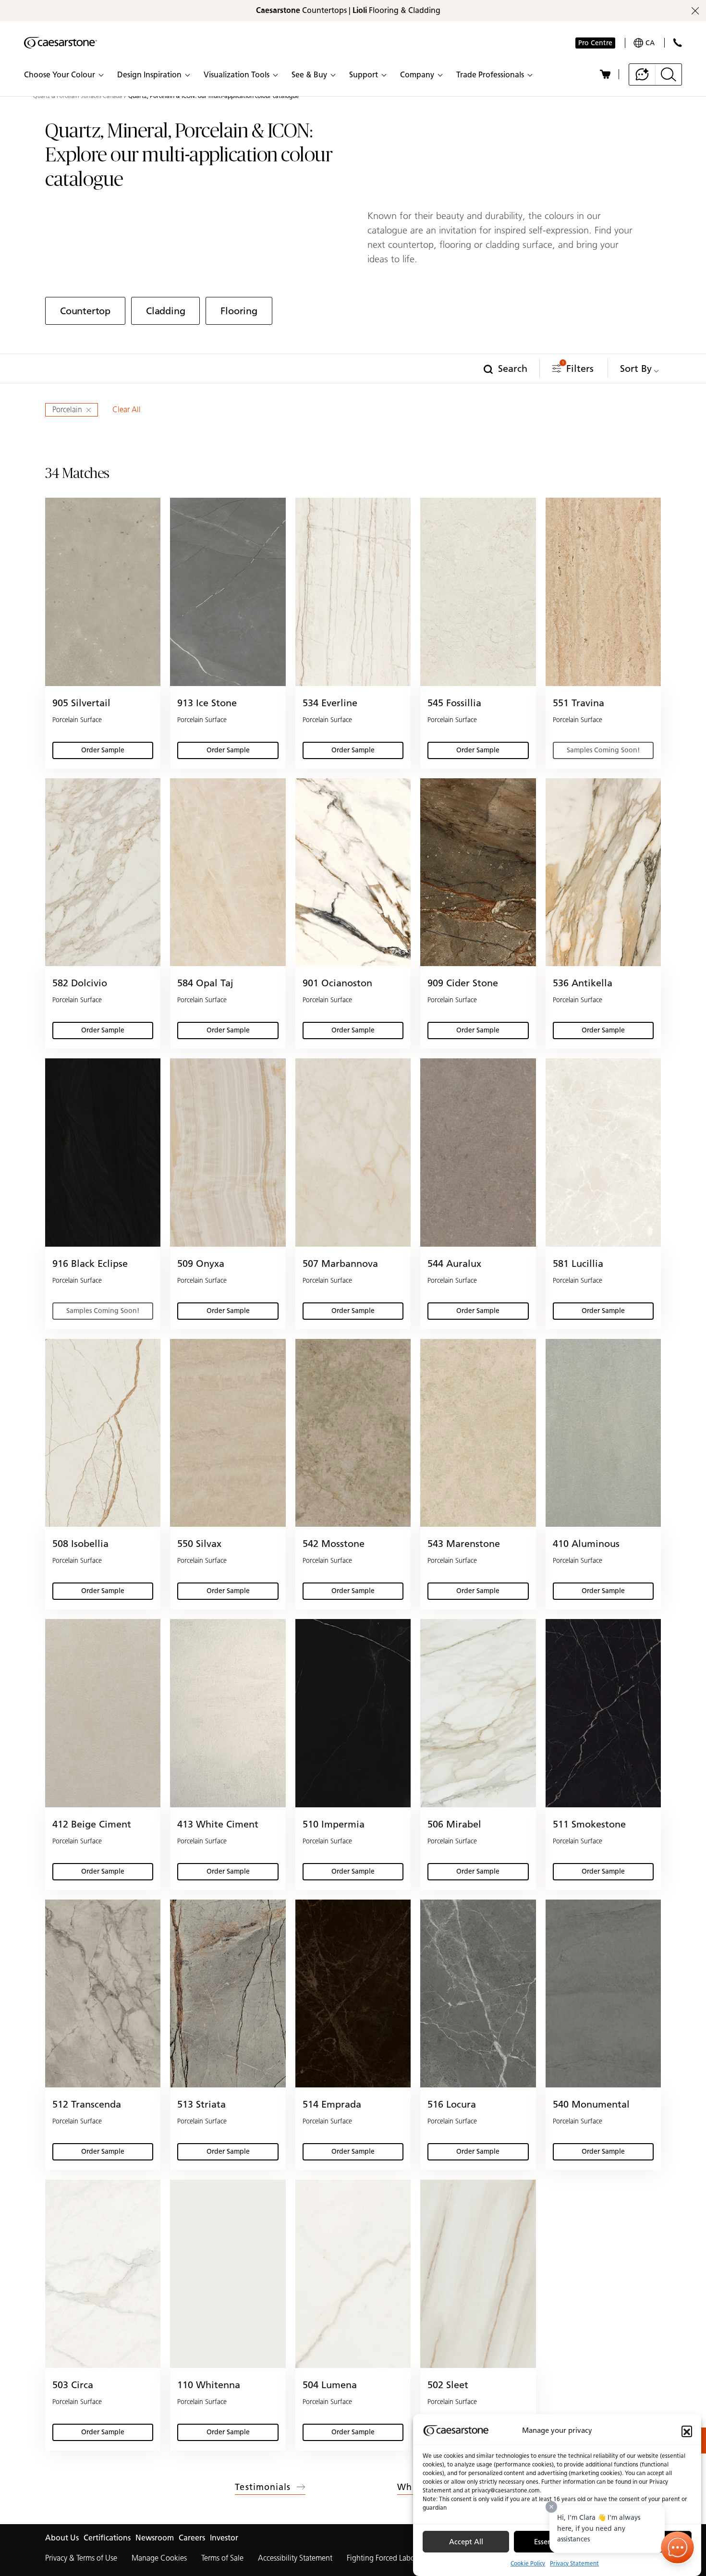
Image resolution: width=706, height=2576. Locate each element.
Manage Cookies (159, 2558)
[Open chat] (678, 2548)
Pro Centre (595, 43)
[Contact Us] (677, 43)
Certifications (107, 2538)
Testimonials (263, 2487)
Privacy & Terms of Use (81, 2558)
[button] (687, 2431)
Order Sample (115, 752)
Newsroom (155, 2538)
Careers (192, 2538)
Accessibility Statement (295, 2558)
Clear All (127, 410)
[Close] (551, 2507)
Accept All (466, 2542)
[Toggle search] (669, 74)
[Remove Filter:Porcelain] (90, 410)
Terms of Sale (222, 2558)
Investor (224, 2538)
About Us (62, 2538)
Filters (578, 367)
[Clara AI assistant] (642, 74)
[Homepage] (61, 43)
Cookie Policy (528, 2563)
